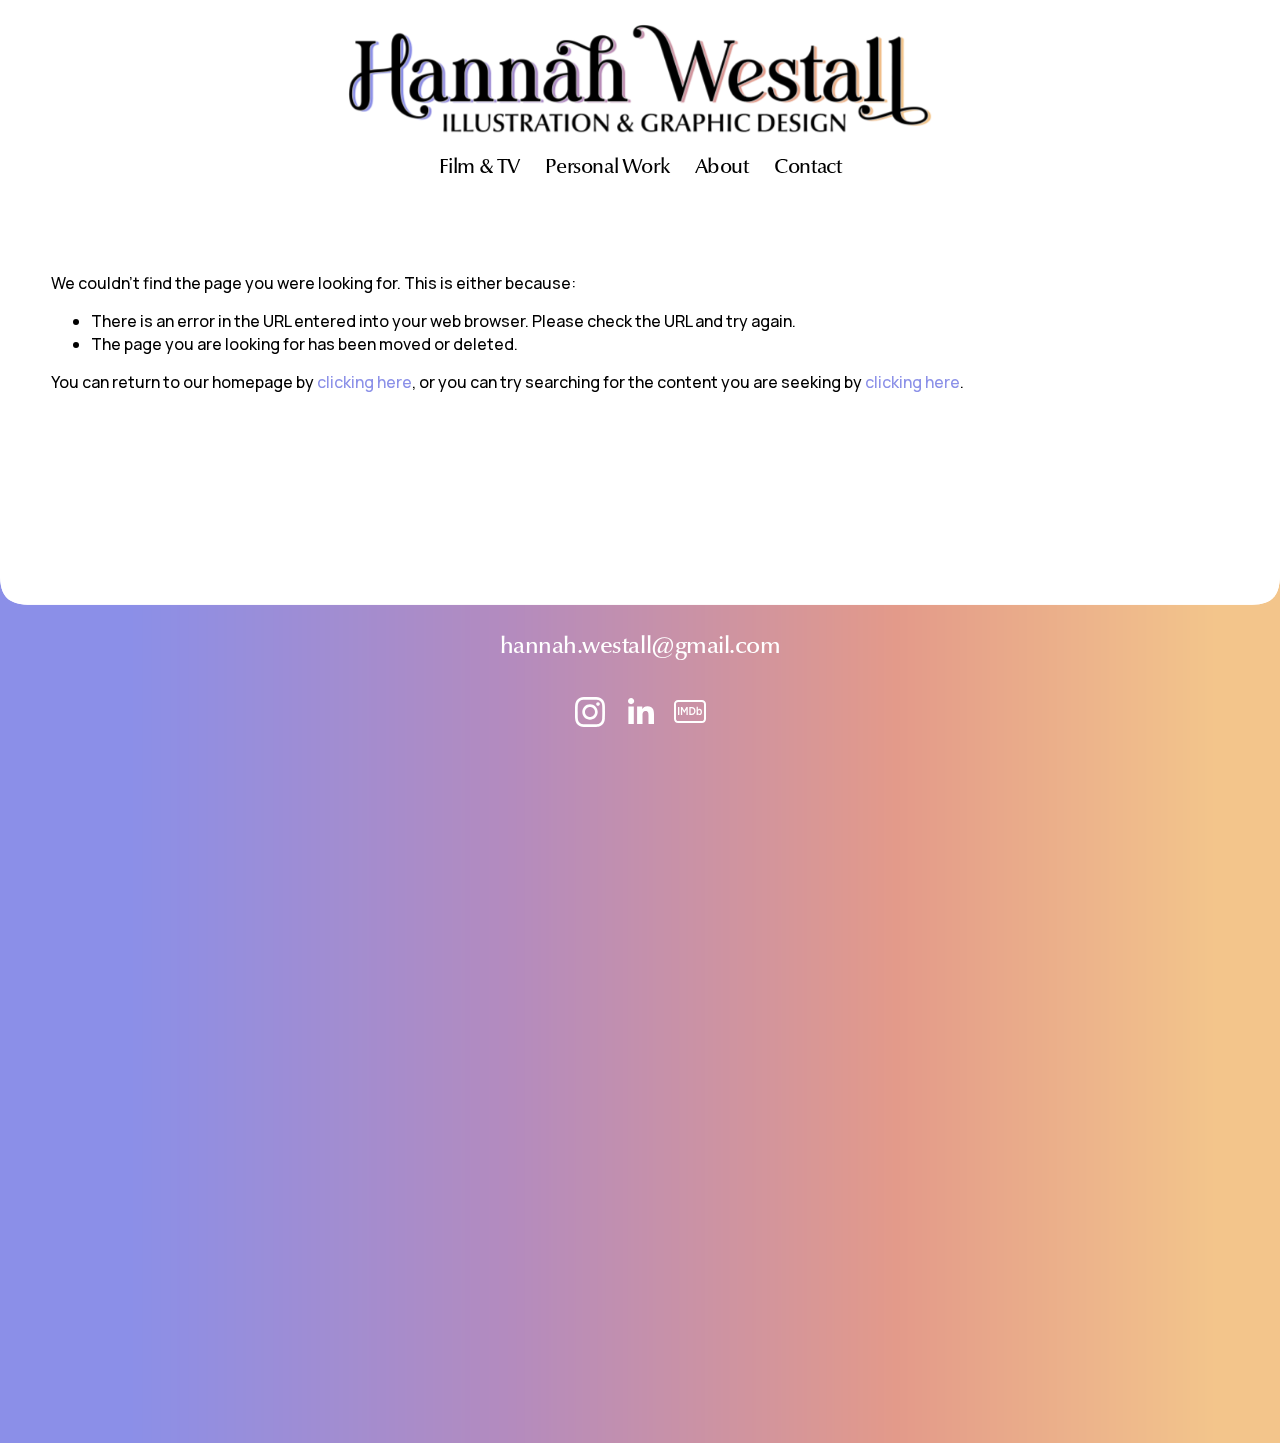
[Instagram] (590, 712)
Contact (807, 168)
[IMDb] (690, 712)
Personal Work (607, 168)
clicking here (364, 382)
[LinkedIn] (640, 712)
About (722, 168)
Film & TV (479, 168)
